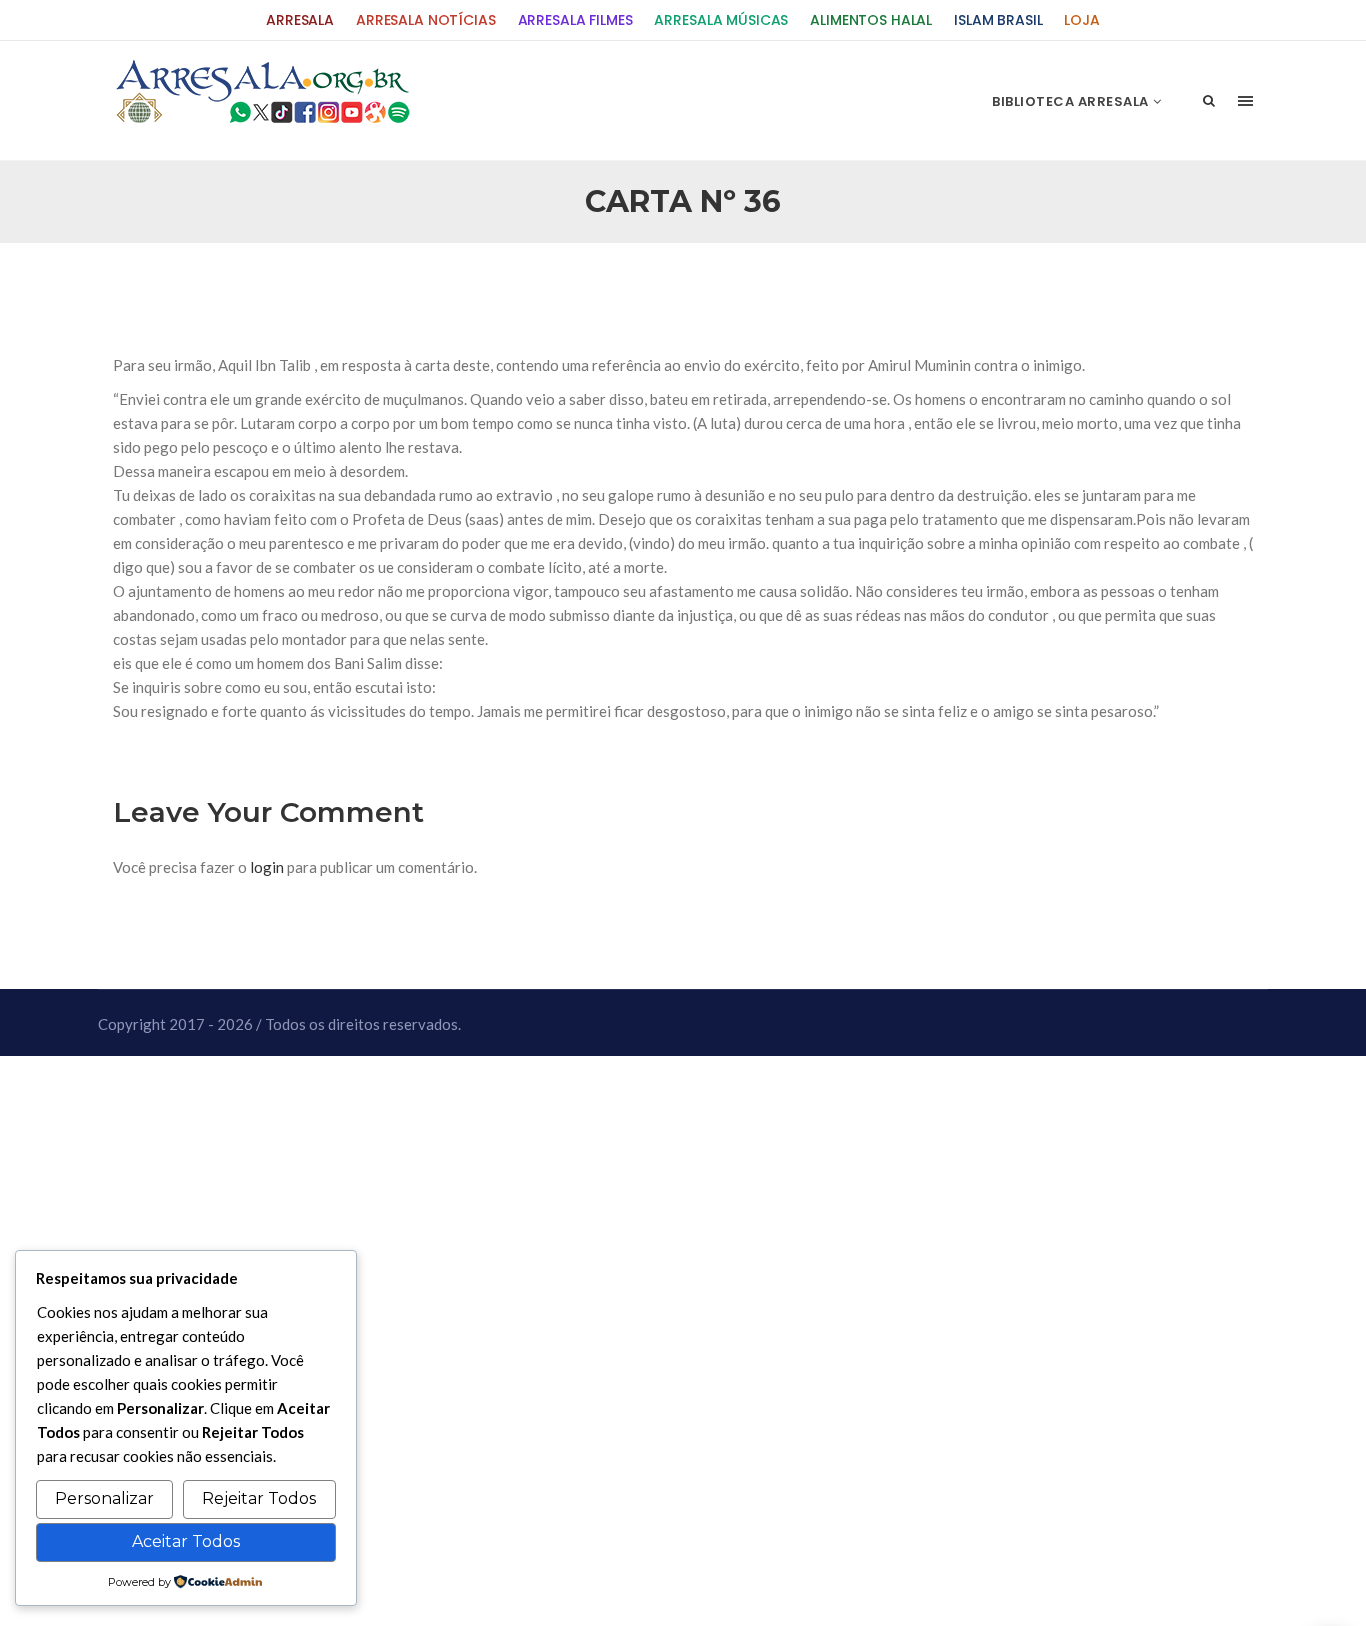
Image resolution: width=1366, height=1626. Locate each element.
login (267, 867)
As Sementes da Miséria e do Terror (304, 291)
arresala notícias (426, 20)
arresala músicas (721, 20)
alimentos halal (871, 20)
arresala (300, 20)
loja (1081, 20)
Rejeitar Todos (259, 1498)
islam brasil (998, 20)
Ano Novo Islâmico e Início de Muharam (882, 291)
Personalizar (104, 1498)
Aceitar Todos (186, 1541)
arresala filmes (575, 20)
